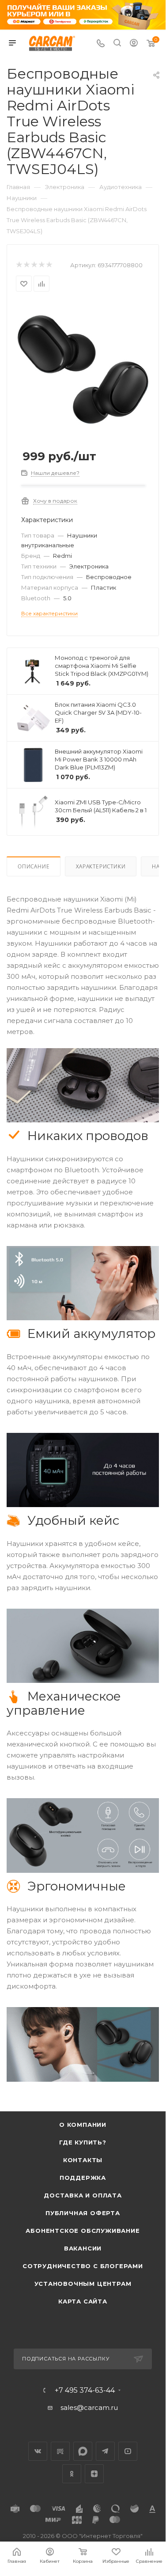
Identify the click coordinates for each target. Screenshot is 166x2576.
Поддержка (83, 2178)
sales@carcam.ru (89, 2407)
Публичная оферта (83, 2213)
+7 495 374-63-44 (85, 2390)
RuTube (60, 2451)
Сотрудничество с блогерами (83, 2266)
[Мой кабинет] (134, 44)
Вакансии (83, 2248)
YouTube (128, 2451)
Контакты (83, 2160)
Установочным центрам (83, 2284)
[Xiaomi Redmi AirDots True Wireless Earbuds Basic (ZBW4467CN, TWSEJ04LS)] (83, 369)
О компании (83, 2125)
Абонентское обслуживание (83, 2231)
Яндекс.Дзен (94, 2474)
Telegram (105, 2451)
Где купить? (83, 2142)
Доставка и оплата (83, 2195)
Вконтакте (38, 2451)
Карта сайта (83, 2301)
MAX (83, 2451)
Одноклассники (72, 2474)
